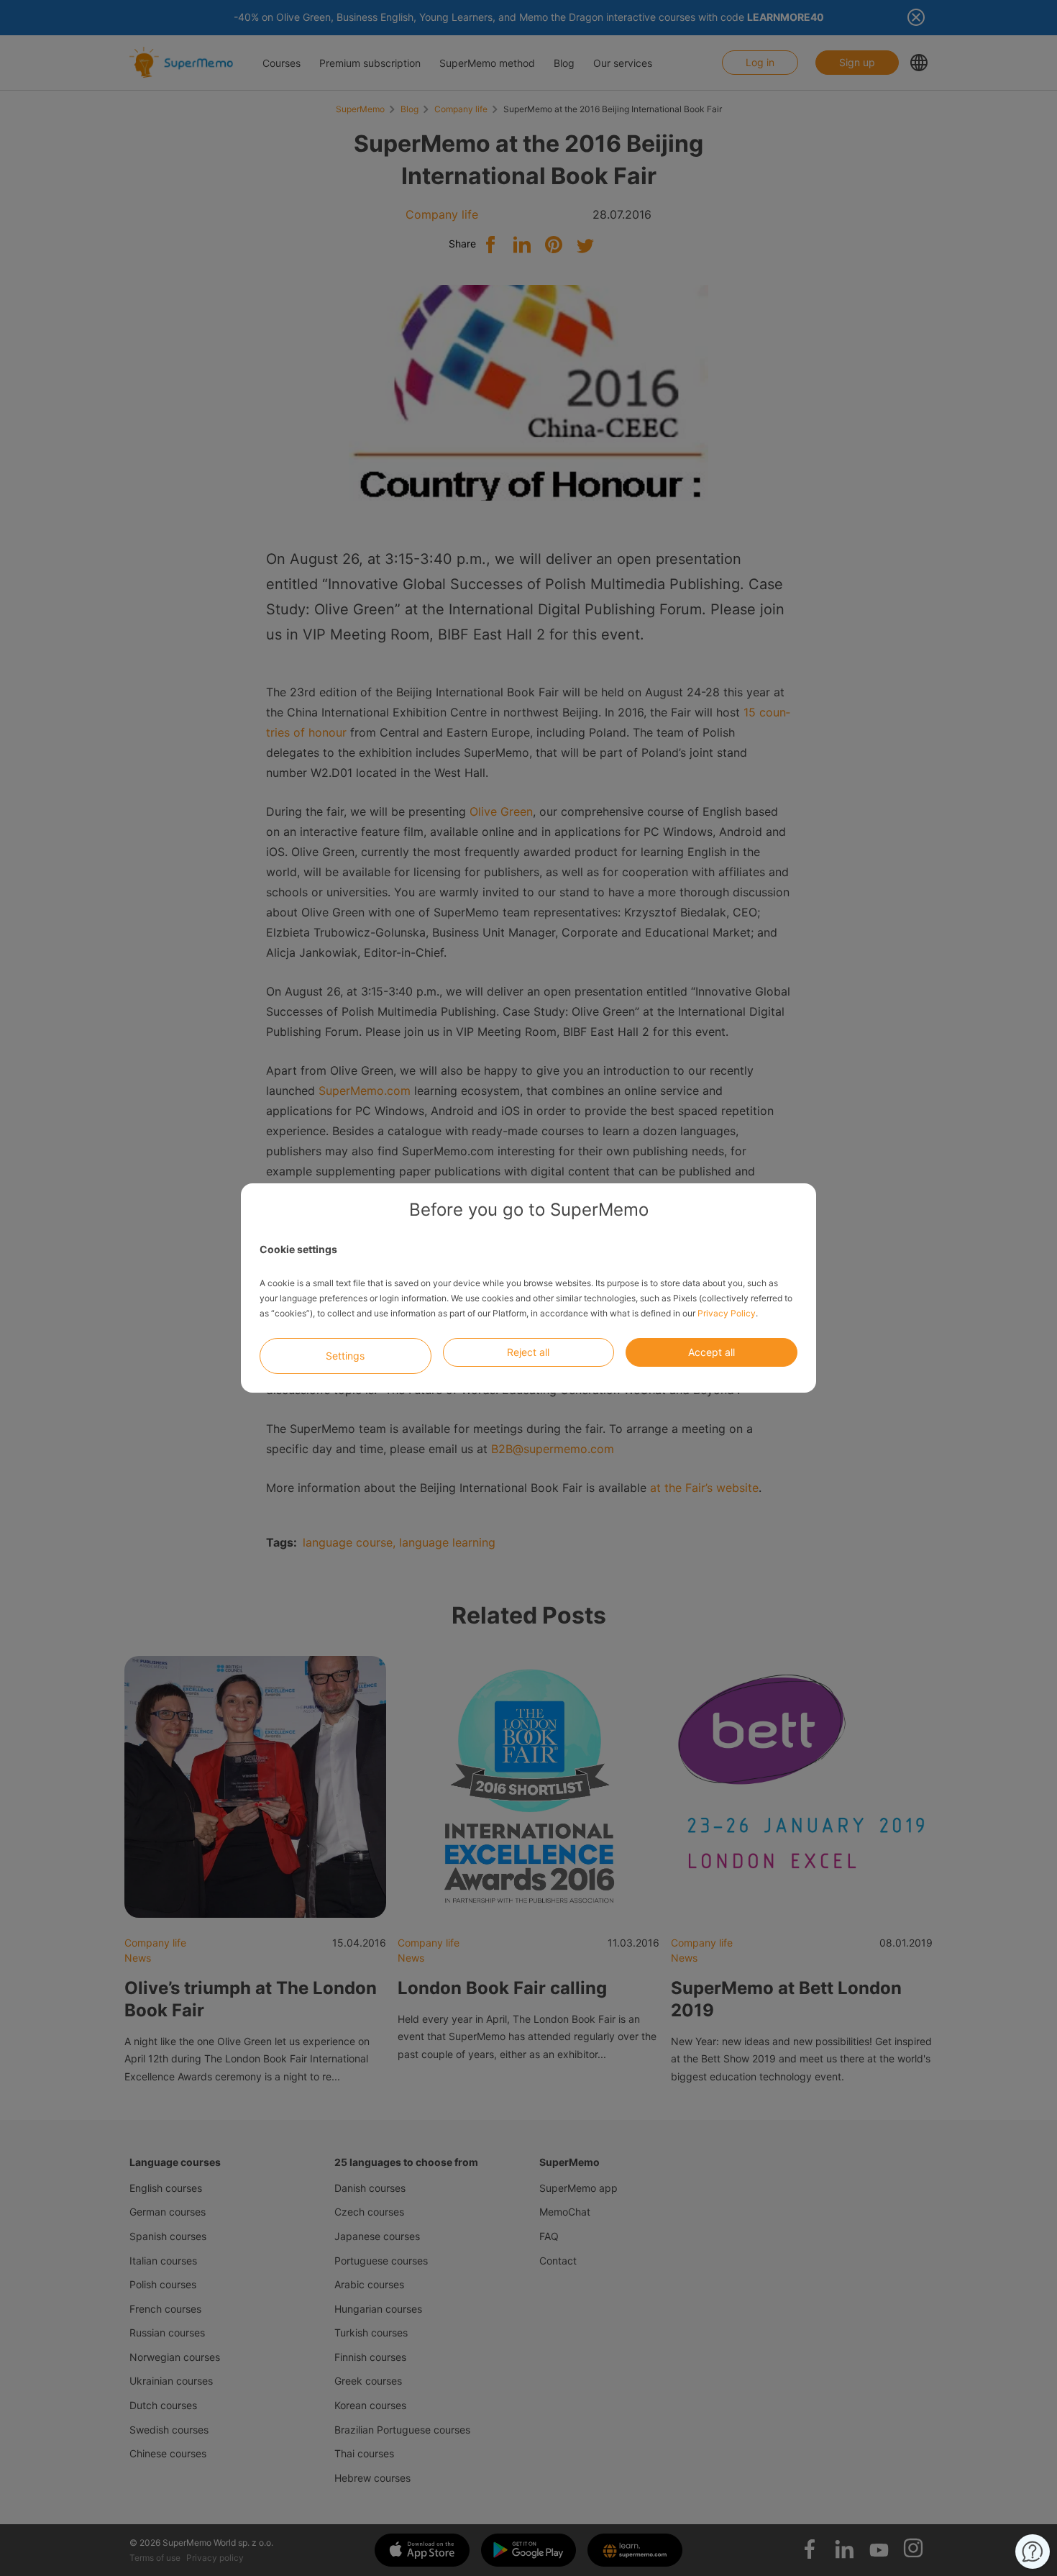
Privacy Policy (727, 1313)
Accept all (711, 1352)
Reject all (528, 1352)
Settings (345, 1356)
